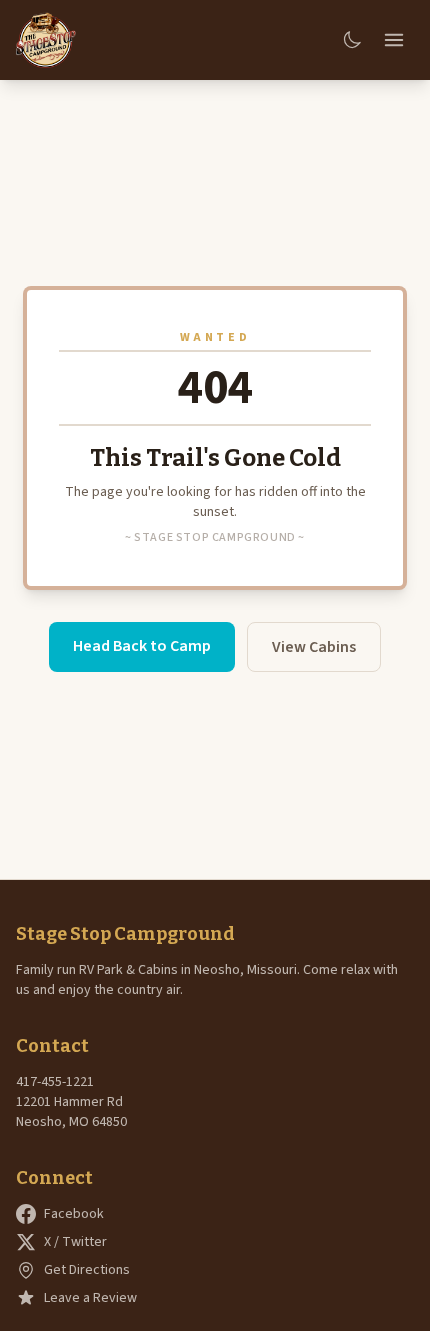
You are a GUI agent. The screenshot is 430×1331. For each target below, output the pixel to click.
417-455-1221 (55, 1082)
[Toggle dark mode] (352, 40)
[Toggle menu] (394, 40)
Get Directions (87, 1270)
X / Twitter (75, 1242)
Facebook (74, 1214)
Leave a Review (90, 1298)
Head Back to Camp (142, 646)
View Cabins (314, 647)
